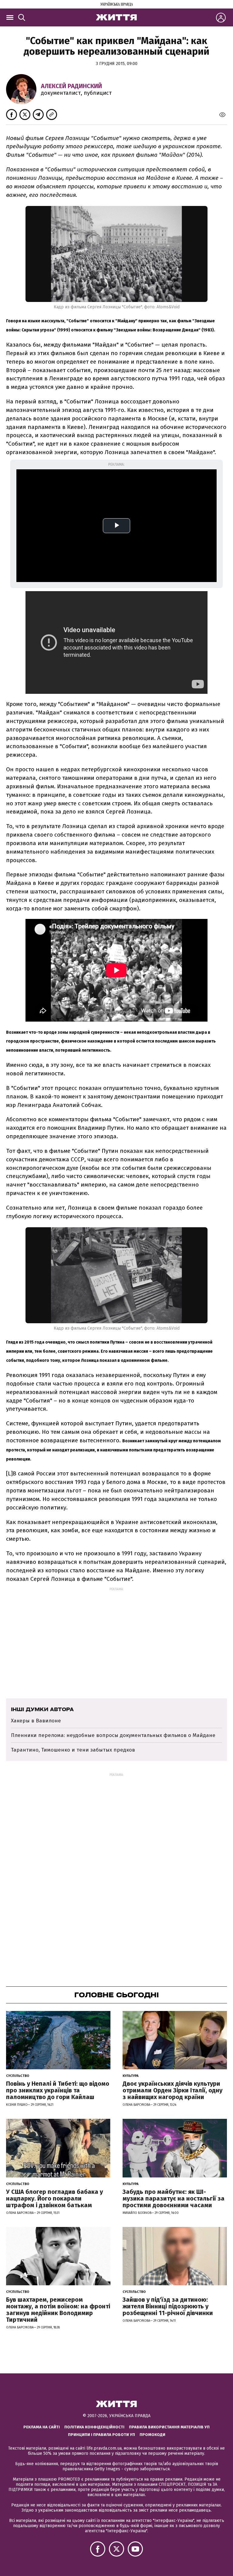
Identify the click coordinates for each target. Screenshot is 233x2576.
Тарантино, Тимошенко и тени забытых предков (73, 1750)
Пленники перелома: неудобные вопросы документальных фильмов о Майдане (113, 1735)
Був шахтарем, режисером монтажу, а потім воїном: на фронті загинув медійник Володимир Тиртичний (58, 2310)
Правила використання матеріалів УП (169, 2427)
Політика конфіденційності (94, 2427)
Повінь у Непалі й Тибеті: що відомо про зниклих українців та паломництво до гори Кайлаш (58, 2090)
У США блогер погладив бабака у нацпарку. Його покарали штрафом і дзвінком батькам (54, 2198)
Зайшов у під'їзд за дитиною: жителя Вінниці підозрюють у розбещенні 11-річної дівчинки (168, 2306)
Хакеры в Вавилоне (36, 1721)
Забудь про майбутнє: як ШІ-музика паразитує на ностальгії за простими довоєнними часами (174, 2198)
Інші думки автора (42, 1709)
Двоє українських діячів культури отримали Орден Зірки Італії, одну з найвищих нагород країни (172, 2090)
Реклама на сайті (42, 2427)
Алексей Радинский (71, 86)
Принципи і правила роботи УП (101, 2435)
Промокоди (152, 2435)
